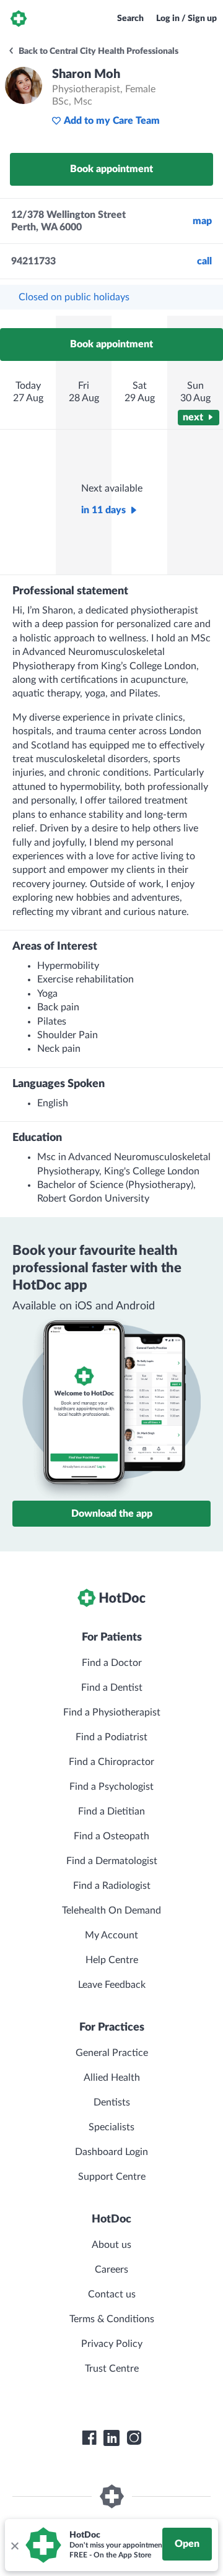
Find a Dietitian (111, 1811)
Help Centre (112, 1960)
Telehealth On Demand (111, 1910)
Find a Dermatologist (112, 1861)
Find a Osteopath (111, 1836)
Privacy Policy (112, 2344)
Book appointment (111, 169)
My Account (111, 1935)
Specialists (111, 2127)
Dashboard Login (111, 2152)
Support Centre (112, 2177)
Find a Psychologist (111, 1787)
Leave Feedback (112, 1985)
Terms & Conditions (112, 2319)
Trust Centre (112, 2369)
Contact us (112, 2294)
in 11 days (103, 510)
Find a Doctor (112, 1663)
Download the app (112, 1514)
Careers (111, 2270)
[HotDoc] (19, 19)
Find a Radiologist (112, 1886)
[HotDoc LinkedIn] (111, 2438)
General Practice (112, 2053)
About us (111, 2245)
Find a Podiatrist (111, 1737)
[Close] (14, 2545)
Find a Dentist (112, 1688)
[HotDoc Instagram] (134, 2438)
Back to (98, 51)
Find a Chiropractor (111, 1762)
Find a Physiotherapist (112, 1712)
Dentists (112, 2102)
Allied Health (112, 2078)
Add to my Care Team (112, 121)
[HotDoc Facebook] (89, 2438)
